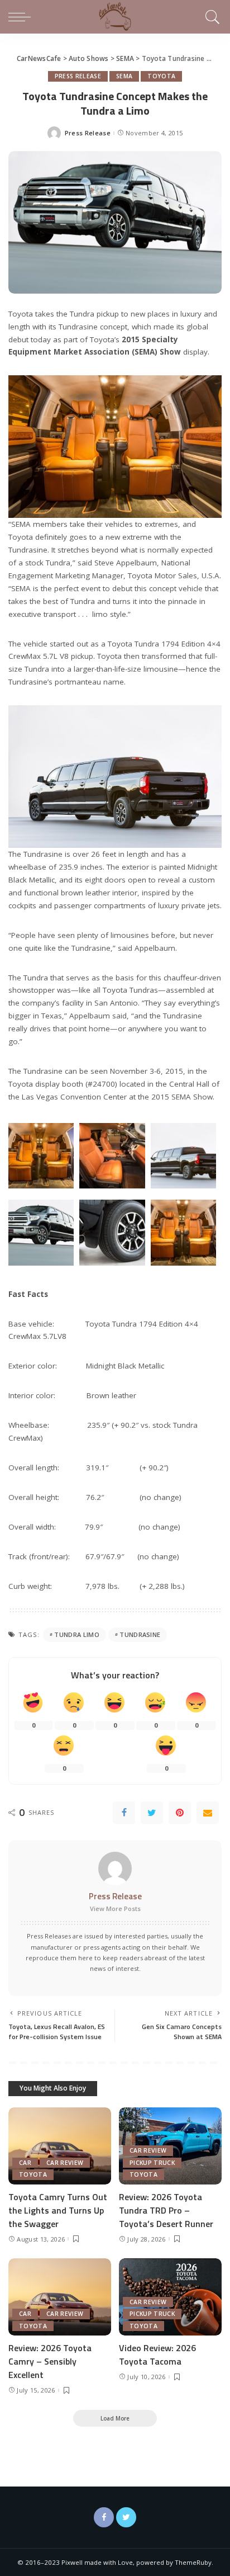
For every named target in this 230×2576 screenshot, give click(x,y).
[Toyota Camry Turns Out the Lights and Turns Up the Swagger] (60, 2146)
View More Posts (115, 1909)
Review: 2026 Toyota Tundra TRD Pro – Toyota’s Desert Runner (166, 2210)
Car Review (65, 2163)
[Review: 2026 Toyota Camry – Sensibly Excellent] (60, 2297)
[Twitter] (152, 1813)
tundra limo (77, 1634)
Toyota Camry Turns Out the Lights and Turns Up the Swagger (58, 2210)
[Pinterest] (180, 1813)
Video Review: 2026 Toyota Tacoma (157, 2355)
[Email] (208, 1813)
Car (25, 2163)
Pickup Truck (152, 2163)
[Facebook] (124, 1813)
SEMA (124, 76)
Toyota (161, 76)
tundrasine (140, 1634)
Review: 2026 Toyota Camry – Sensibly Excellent (50, 2361)
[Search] (211, 17)
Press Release (78, 76)
